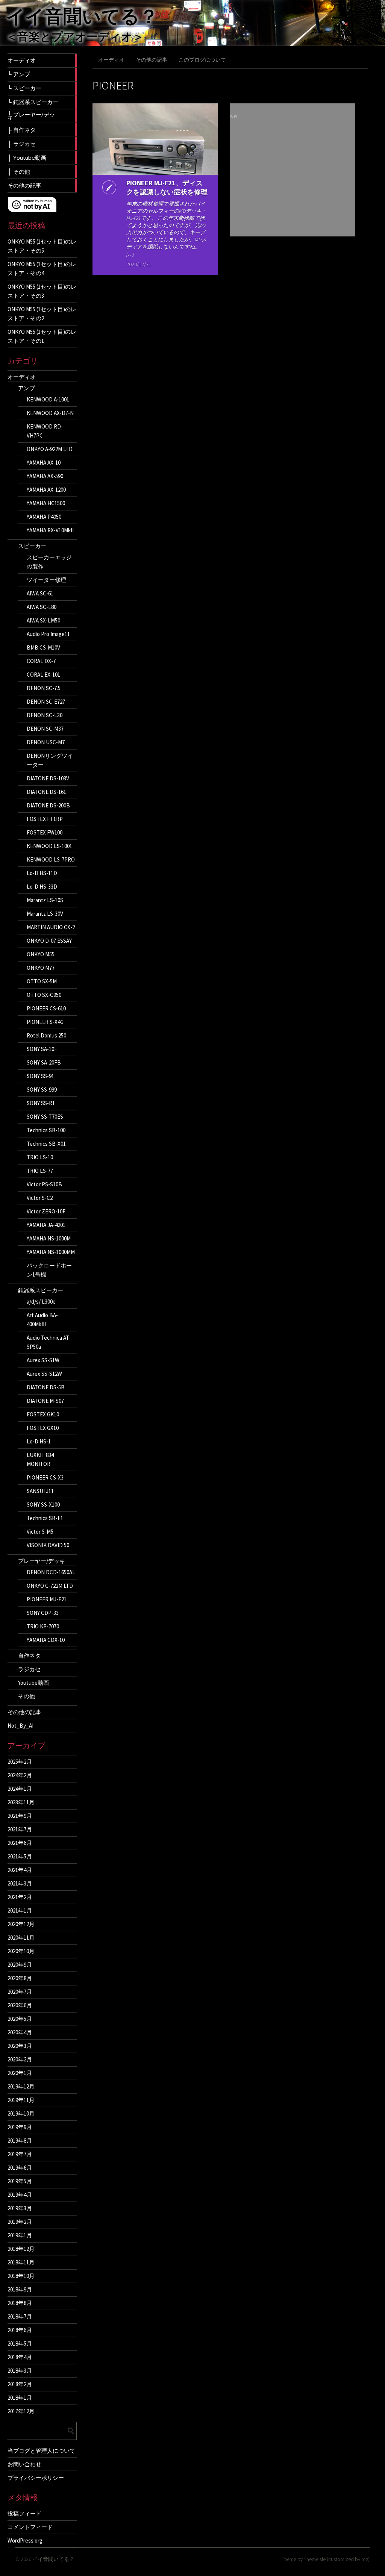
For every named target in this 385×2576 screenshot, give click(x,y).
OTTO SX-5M (42, 981)
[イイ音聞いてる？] (192, 45)
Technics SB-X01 (46, 1144)
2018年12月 (21, 2249)
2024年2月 (20, 1775)
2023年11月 (21, 1802)
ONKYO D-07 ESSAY (49, 941)
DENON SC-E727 (46, 702)
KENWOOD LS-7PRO (51, 859)
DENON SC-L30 (45, 715)
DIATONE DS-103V (48, 778)
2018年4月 (20, 2357)
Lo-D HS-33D (42, 887)
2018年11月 (21, 2262)
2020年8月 (20, 1978)
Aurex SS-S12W (44, 1374)
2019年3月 (20, 2208)
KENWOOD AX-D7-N (50, 413)
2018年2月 (20, 2384)
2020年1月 (20, 2073)
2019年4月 (20, 2195)
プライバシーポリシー (36, 2478)
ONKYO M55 (41, 954)
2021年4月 (20, 1870)
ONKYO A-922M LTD (50, 449)
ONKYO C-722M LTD (50, 1586)
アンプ (27, 388)
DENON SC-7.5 (44, 688)
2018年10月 (21, 2276)
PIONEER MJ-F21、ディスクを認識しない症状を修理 (167, 187)
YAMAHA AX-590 (45, 476)
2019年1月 (20, 2235)
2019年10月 (21, 2113)
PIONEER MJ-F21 (47, 1599)
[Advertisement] (293, 180)
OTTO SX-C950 (44, 995)
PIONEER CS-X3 (45, 1477)
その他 (27, 1696)
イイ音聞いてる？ (82, 16)
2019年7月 (20, 2154)
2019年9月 (20, 2127)
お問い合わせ (24, 2464)
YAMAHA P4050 (44, 517)
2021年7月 (20, 1829)
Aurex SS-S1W (43, 1360)
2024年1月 (20, 1789)
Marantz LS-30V (45, 914)
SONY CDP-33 (43, 1613)
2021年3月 (20, 1883)
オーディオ (22, 377)
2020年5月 (20, 2019)
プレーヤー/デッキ (42, 1561)
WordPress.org (25, 2540)
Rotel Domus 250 (46, 1035)
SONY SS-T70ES (45, 1117)
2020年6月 (20, 2005)
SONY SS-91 (40, 1076)
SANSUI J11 (40, 1491)
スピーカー (32, 546)
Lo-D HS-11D (42, 873)
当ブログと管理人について (41, 2450)
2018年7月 (20, 2316)
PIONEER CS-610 (46, 1008)
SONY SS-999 (42, 1090)
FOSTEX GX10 (43, 1428)
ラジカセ (29, 1669)
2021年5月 (20, 1856)
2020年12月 (21, 1924)
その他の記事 (24, 1712)
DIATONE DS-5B (46, 1387)
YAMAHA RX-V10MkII (50, 530)
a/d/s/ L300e (41, 1302)
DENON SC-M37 (45, 729)
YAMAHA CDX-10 (46, 1640)
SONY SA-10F (42, 1049)
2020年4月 (20, 2032)
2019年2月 (20, 2222)
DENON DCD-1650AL (51, 1572)
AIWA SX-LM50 (43, 620)
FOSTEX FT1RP (45, 819)
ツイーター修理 (46, 580)
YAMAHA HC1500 (46, 503)
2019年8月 (20, 2141)
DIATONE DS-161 (46, 792)
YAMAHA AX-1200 (46, 490)
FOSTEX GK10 (43, 1414)
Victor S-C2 (40, 1198)
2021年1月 (20, 1910)
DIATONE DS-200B (48, 805)
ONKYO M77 (41, 968)
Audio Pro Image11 (48, 634)
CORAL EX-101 (43, 675)
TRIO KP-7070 (43, 1626)
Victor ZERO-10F (46, 1211)
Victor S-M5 (40, 1532)
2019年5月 (20, 2181)
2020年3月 (20, 2046)
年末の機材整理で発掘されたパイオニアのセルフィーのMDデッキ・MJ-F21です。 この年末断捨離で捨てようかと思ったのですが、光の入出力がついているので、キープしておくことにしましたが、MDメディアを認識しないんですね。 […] (167, 229)
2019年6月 (20, 2168)
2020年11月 (21, 1938)
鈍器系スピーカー (41, 1290)
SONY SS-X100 (43, 1505)
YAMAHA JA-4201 (46, 1225)
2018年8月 (20, 2303)
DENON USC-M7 (46, 742)
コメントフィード (30, 2527)
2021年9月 (20, 1816)
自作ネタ (29, 1656)
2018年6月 (20, 2330)
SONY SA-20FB (44, 1062)
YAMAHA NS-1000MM (51, 1252)
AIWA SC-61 (40, 593)
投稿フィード (24, 2513)
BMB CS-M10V (43, 647)
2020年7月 (20, 1992)
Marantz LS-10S (45, 900)
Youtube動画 (33, 1683)
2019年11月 (21, 2100)
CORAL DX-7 (41, 661)
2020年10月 (21, 1951)
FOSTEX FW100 (45, 832)
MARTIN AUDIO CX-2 (51, 927)
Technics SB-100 (46, 1130)
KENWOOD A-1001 (48, 399)
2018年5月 (20, 2344)
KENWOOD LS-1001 (49, 846)
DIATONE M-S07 (45, 1401)
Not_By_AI (20, 1726)
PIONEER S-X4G (45, 1022)
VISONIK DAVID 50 (48, 1545)
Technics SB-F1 (45, 1518)
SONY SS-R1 (41, 1103)
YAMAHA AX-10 (44, 463)
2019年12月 (21, 2086)
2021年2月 (20, 1897)
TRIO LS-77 (40, 1171)
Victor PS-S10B (44, 1184)
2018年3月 (20, 2371)
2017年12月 (21, 2411)
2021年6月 (20, 1843)
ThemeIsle (315, 2559)
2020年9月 (20, 1965)
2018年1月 (20, 2398)
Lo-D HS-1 (39, 1441)
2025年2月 (20, 1762)
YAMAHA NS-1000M (49, 1238)
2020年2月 (20, 2059)
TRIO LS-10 (40, 1157)
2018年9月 (20, 2289)
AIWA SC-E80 (42, 607)
